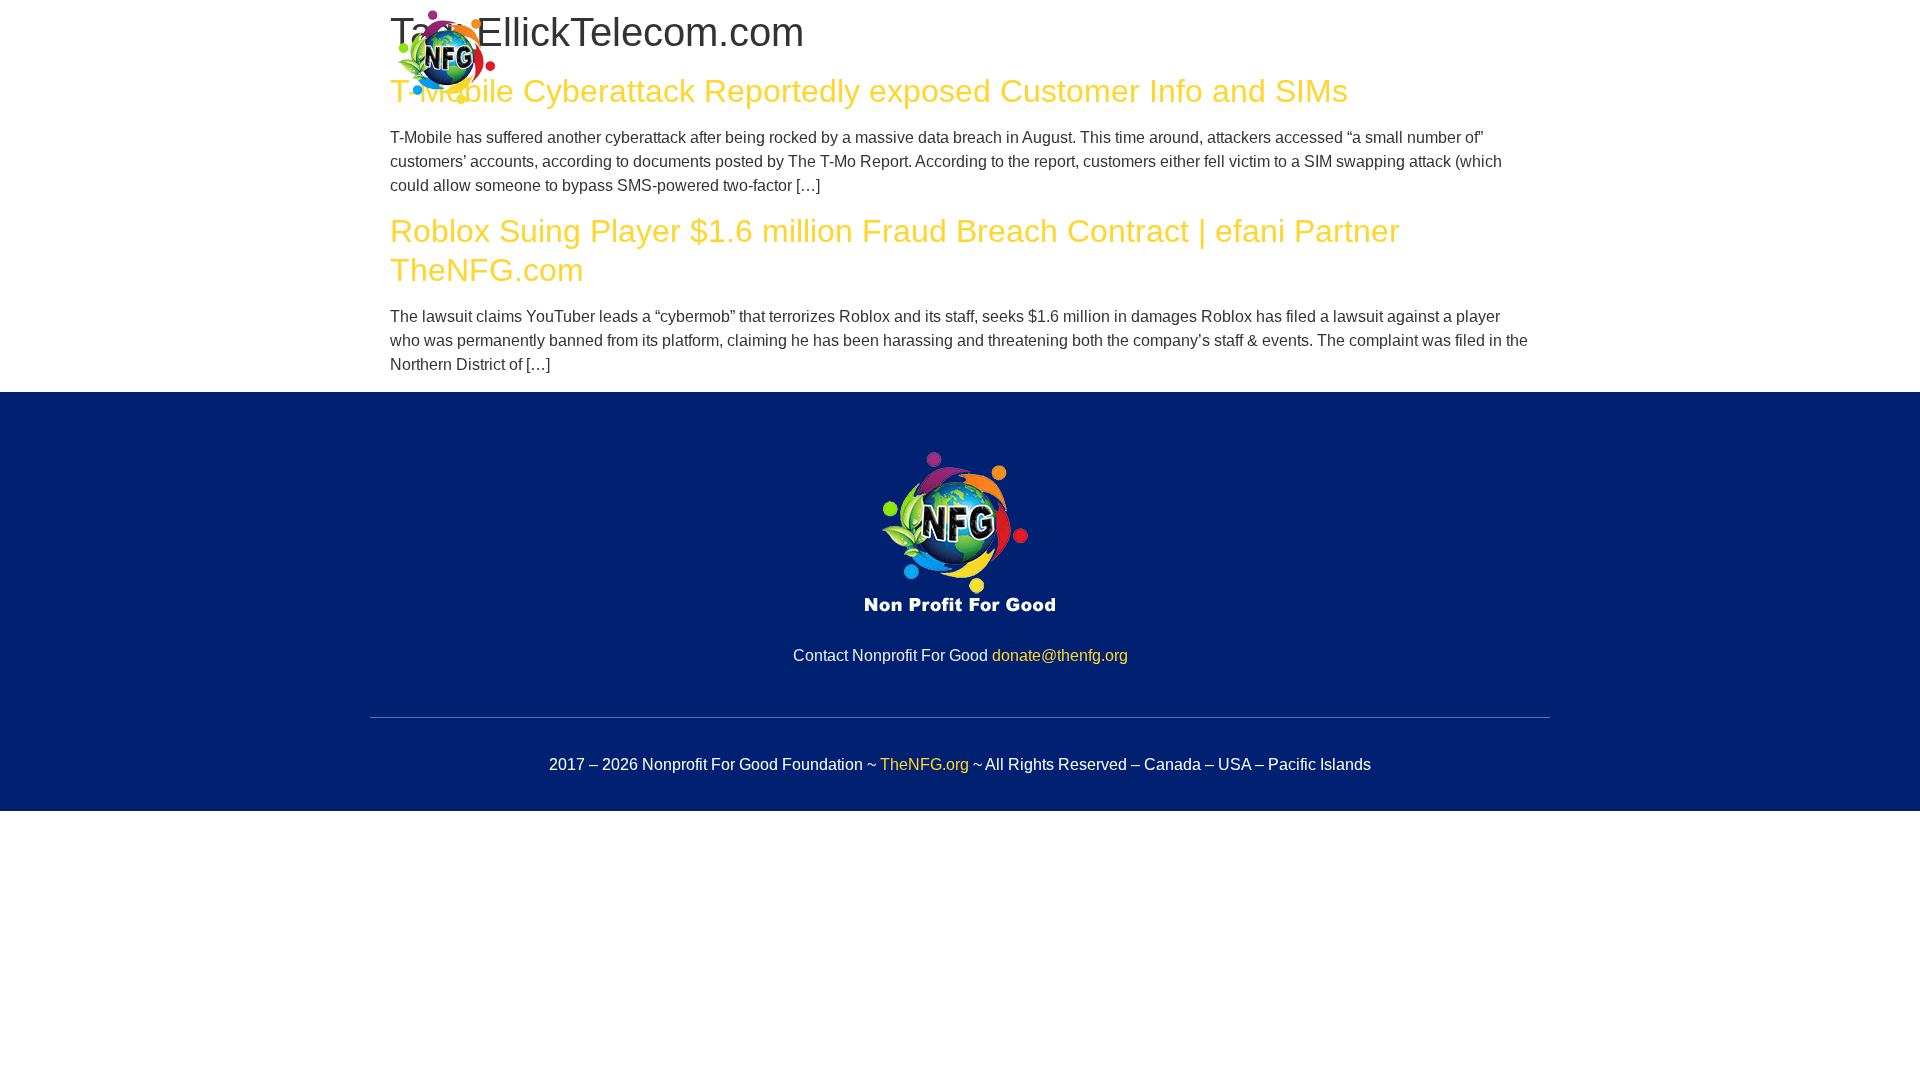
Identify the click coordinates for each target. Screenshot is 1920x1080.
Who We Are (1004, 67)
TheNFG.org (924, 764)
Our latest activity (1461, 67)
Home (890, 67)
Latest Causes (1294, 67)
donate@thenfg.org (1060, 655)
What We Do (1146, 67)
